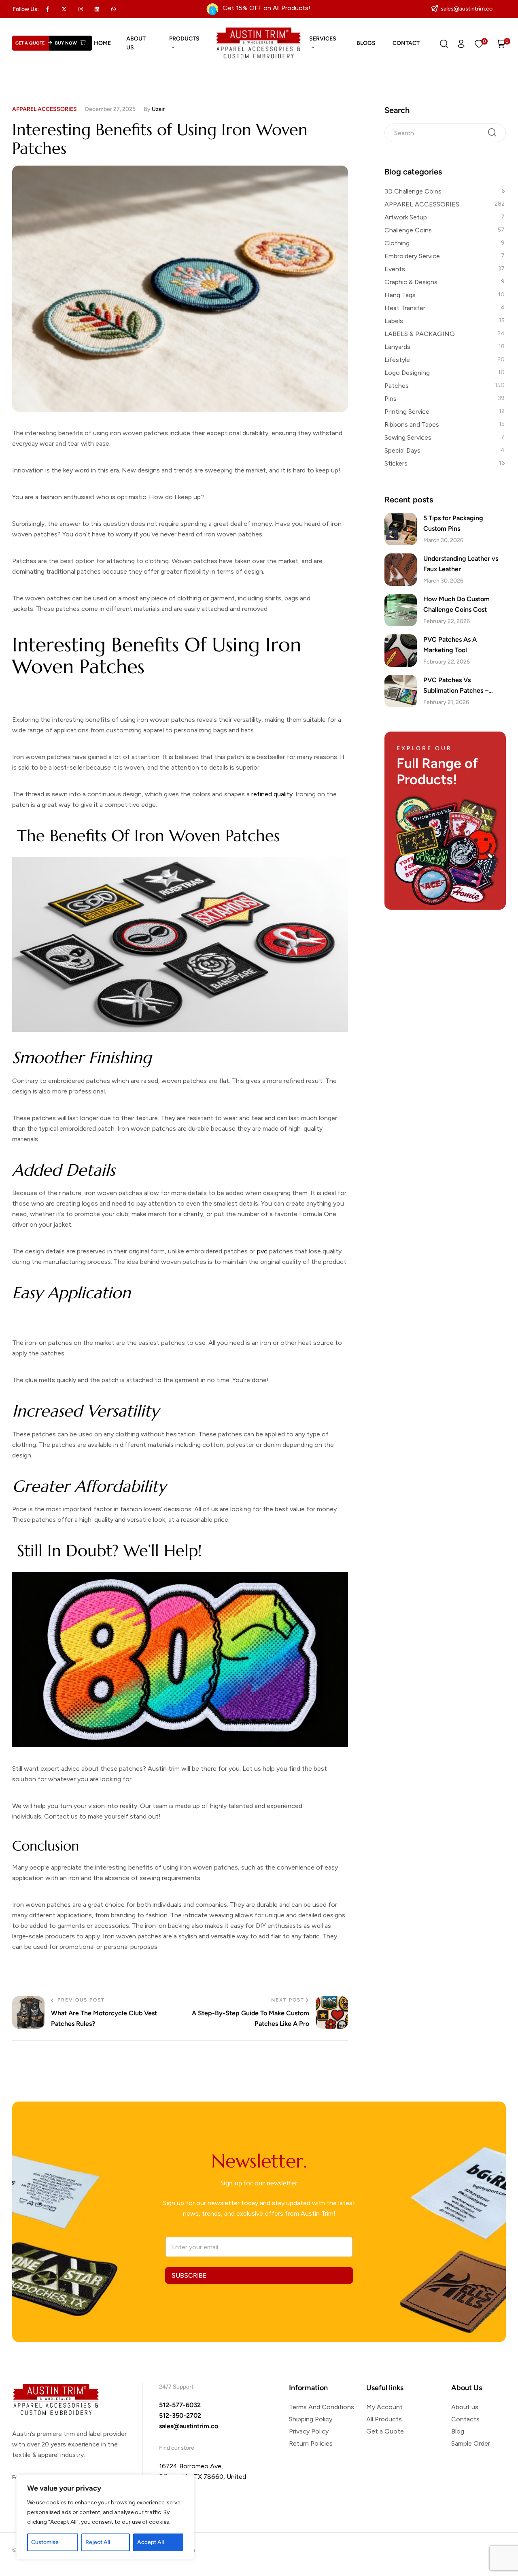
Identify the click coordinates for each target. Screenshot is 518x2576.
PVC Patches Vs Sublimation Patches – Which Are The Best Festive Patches (464, 686)
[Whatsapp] (114, 9)
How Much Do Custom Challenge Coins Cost (456, 604)
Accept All (151, 2542)
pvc (262, 1251)
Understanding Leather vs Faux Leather (461, 564)
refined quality (272, 794)
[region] (105, 2517)
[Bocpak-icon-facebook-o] (48, 9)
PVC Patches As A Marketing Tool (450, 645)
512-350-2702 (180, 2415)
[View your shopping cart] (501, 43)
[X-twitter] (64, 9)
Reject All (98, 2542)
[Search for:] (445, 132)
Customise (45, 2542)
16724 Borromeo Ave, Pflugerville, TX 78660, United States (203, 2477)
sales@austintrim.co (189, 2426)
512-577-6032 (180, 2405)
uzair (158, 109)
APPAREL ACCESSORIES (45, 109)
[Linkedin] (97, 9)
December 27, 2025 (110, 109)
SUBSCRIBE (189, 2275)
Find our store (177, 2448)
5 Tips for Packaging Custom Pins (453, 523)
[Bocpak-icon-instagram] (81, 9)
